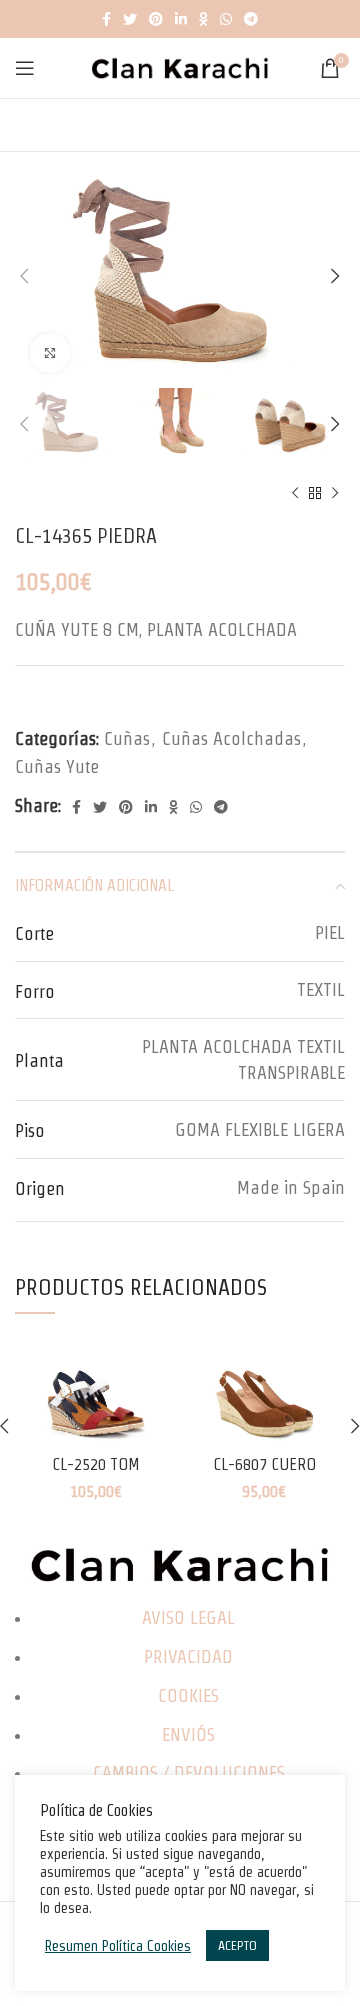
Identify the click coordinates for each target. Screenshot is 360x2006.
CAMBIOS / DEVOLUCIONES (189, 1772)
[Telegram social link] (251, 19)
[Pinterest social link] (156, 19)
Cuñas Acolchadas (231, 738)
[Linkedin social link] (181, 19)
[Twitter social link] (130, 19)
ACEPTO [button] (237, 1945)
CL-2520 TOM (96, 1464)
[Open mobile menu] (25, 68)
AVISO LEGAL (188, 1617)
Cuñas (127, 738)
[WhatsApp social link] (226, 19)
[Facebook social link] (106, 19)
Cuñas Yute (57, 766)
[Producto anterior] (295, 494)
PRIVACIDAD (188, 1656)
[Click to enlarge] (50, 353)
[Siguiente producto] (335, 494)
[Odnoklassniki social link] (203, 19)
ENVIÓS (188, 1734)
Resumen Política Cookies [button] (118, 1946)
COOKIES (188, 1695)
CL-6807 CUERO (264, 1464)
